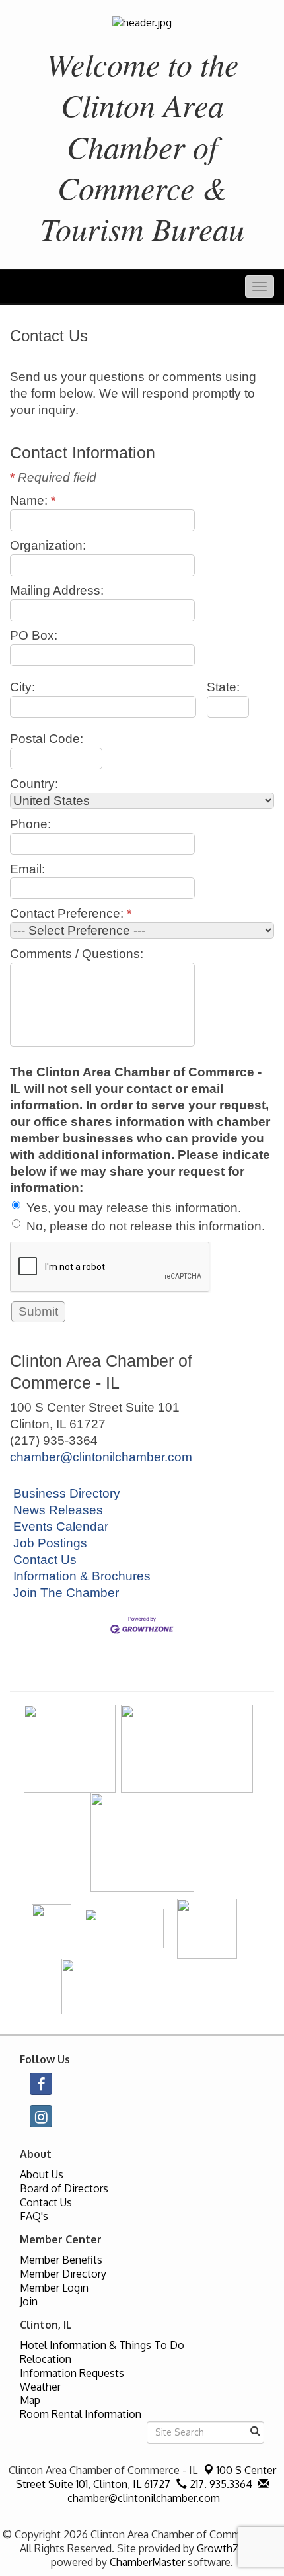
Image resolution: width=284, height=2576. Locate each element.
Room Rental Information (81, 2414)
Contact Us (45, 1560)
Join (29, 2301)
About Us (42, 2174)
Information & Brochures (82, 1576)
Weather (40, 2387)
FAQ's (34, 2216)
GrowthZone (227, 2548)
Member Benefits (61, 2260)
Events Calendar (61, 1526)
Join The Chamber (66, 1593)
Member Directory (63, 2274)
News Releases (58, 1510)
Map (30, 2400)
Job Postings (50, 1543)
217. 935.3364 (220, 2484)
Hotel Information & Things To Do (102, 2345)
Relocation (46, 2359)
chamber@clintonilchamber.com (101, 1457)
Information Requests (72, 2373)
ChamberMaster (147, 2562)
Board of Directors (64, 2188)
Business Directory (67, 1493)
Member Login (54, 2288)
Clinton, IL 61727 (146, 2477)
